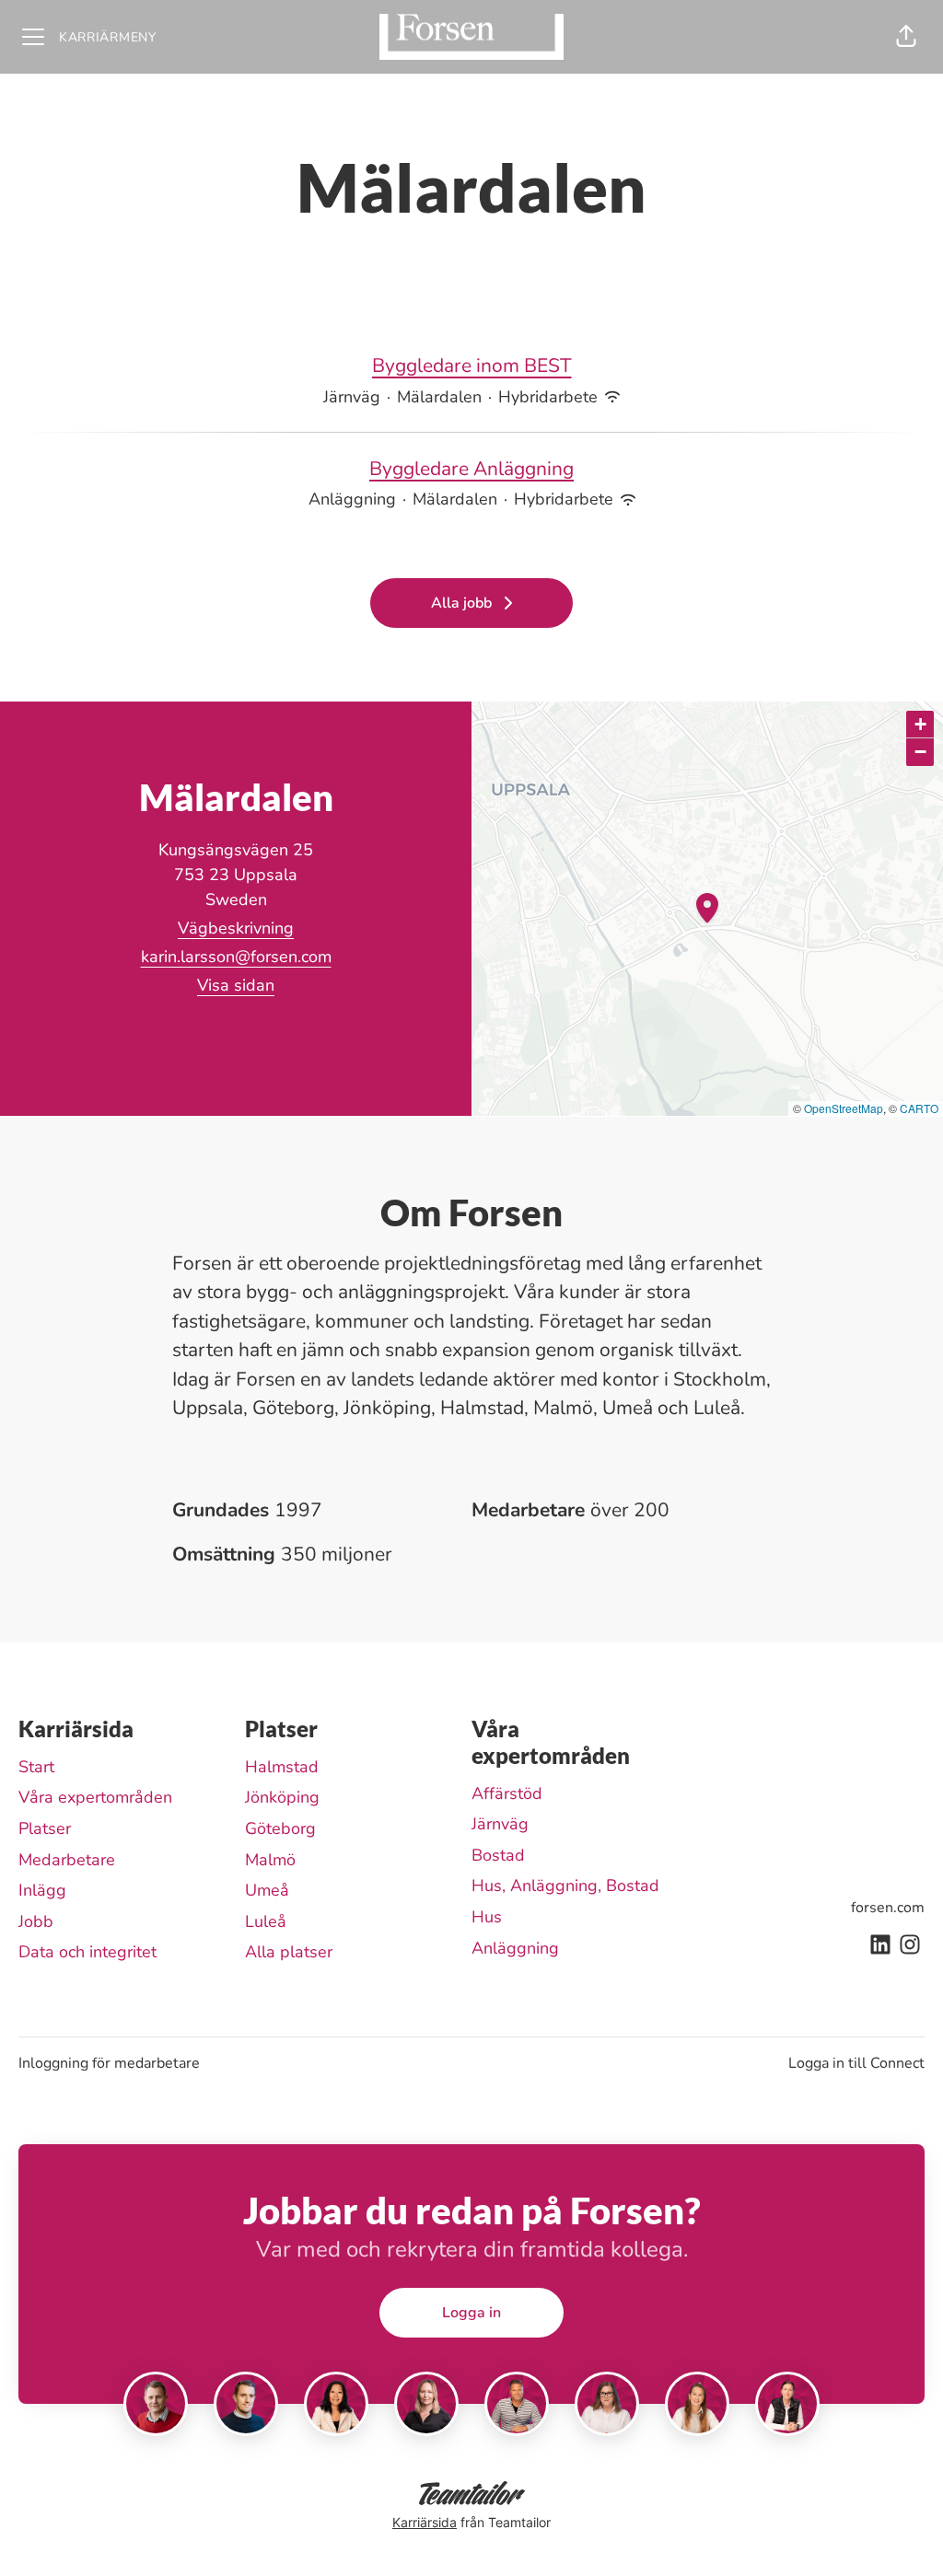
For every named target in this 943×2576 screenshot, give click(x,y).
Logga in (471, 2313)
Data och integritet (87, 1952)
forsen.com (888, 1908)
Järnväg (500, 1824)
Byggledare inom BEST (472, 366)
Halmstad (282, 1767)
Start (36, 1767)
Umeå (267, 1890)
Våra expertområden (95, 1797)
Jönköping (282, 1797)
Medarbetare (67, 1860)
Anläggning (515, 1948)
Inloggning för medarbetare (109, 2063)
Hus (487, 1917)
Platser (45, 1828)
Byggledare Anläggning (471, 469)
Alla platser (289, 1952)
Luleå (266, 1921)
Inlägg (42, 1890)
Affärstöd (507, 1793)
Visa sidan (236, 985)
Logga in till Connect (856, 2063)
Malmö (270, 1860)
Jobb (36, 1921)
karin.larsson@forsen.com (236, 957)
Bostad (498, 1855)
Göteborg (280, 1828)
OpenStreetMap (844, 1108)
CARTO (919, 1108)
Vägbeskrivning (236, 928)
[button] (906, 37)
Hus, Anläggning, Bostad (565, 1886)
